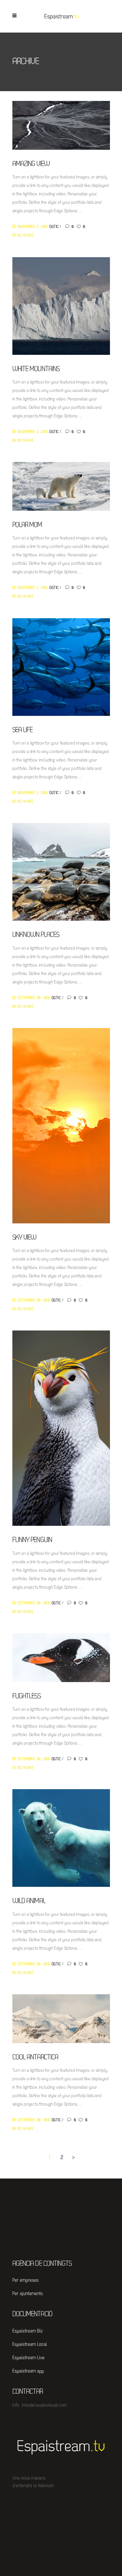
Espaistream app (28, 2371)
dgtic (55, 227)
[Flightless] (61, 1658)
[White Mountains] (61, 306)
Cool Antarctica (35, 2058)
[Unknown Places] (61, 872)
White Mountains (36, 369)
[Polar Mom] (61, 487)
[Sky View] (61, 1126)
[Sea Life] (61, 667)
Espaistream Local (30, 2345)
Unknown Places (36, 935)
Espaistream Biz (27, 2331)
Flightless (27, 1697)
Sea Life (23, 730)
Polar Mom (27, 525)
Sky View (24, 1238)
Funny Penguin (32, 1540)
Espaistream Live (28, 2358)
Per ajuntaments (28, 2294)
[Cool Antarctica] (61, 2019)
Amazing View (31, 164)
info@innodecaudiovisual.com (40, 2406)
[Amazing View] (61, 125)
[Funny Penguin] (61, 1428)
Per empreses (26, 2281)
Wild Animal (29, 1901)
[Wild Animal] (61, 1838)
